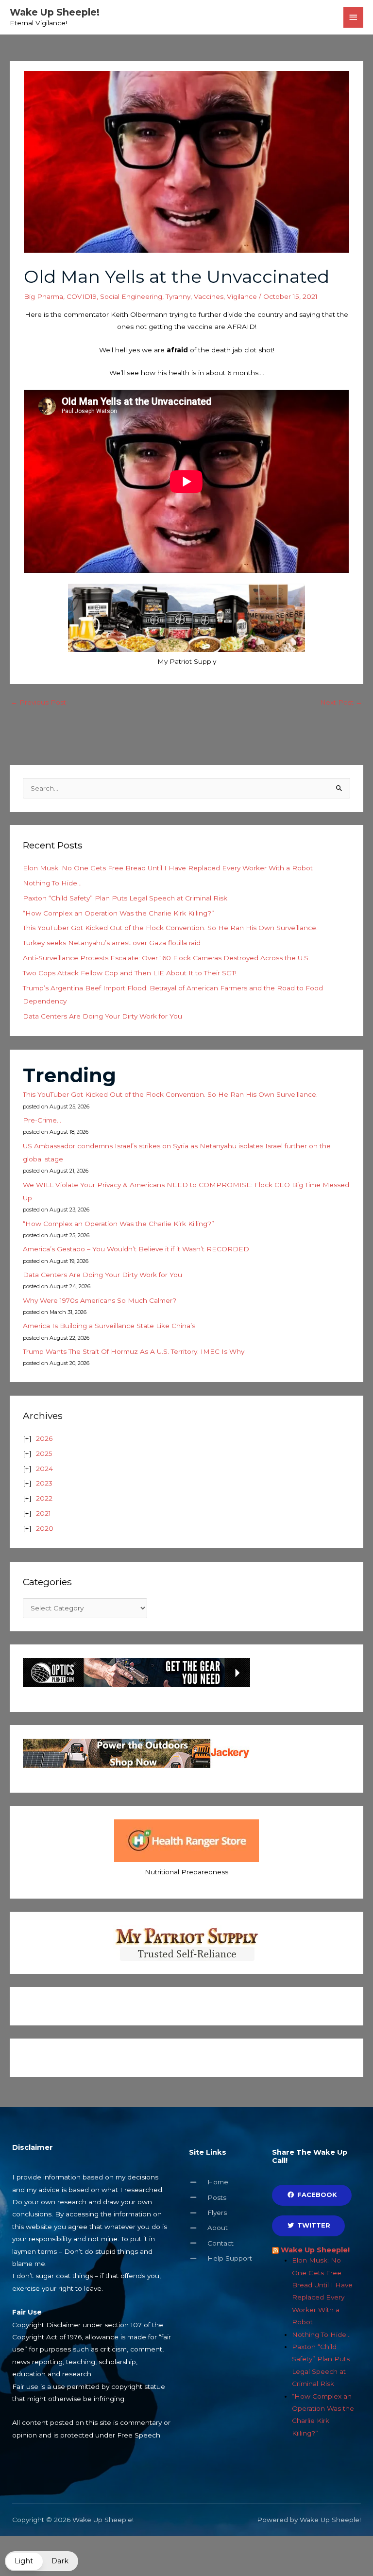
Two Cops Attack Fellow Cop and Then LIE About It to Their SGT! (130, 973)
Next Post (341, 702)
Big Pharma (43, 296)
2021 (43, 1513)
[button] (42, 2561)
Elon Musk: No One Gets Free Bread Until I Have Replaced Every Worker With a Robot (168, 868)
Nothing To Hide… (52, 883)
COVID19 (82, 296)
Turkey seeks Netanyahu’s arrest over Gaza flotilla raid (112, 943)
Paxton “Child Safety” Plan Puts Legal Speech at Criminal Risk (125, 898)
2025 (44, 1453)
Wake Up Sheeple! (55, 12)
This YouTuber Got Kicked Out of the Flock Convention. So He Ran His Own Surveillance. (170, 928)
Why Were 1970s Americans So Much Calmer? (100, 1300)
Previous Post (38, 702)
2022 (44, 1498)
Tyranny (178, 296)
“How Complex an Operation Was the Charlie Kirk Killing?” (119, 913)
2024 (44, 1469)
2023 (44, 1483)
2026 (44, 1438)
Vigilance (242, 296)
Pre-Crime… (42, 1120)
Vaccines (209, 296)
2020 (45, 1528)
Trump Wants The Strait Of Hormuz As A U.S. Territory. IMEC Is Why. (134, 1351)
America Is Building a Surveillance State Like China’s (109, 1326)
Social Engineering (131, 296)
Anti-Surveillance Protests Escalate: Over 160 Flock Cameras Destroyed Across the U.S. (166, 958)
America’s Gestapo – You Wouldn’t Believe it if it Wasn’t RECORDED (136, 1249)
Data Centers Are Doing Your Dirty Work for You (102, 1016)
